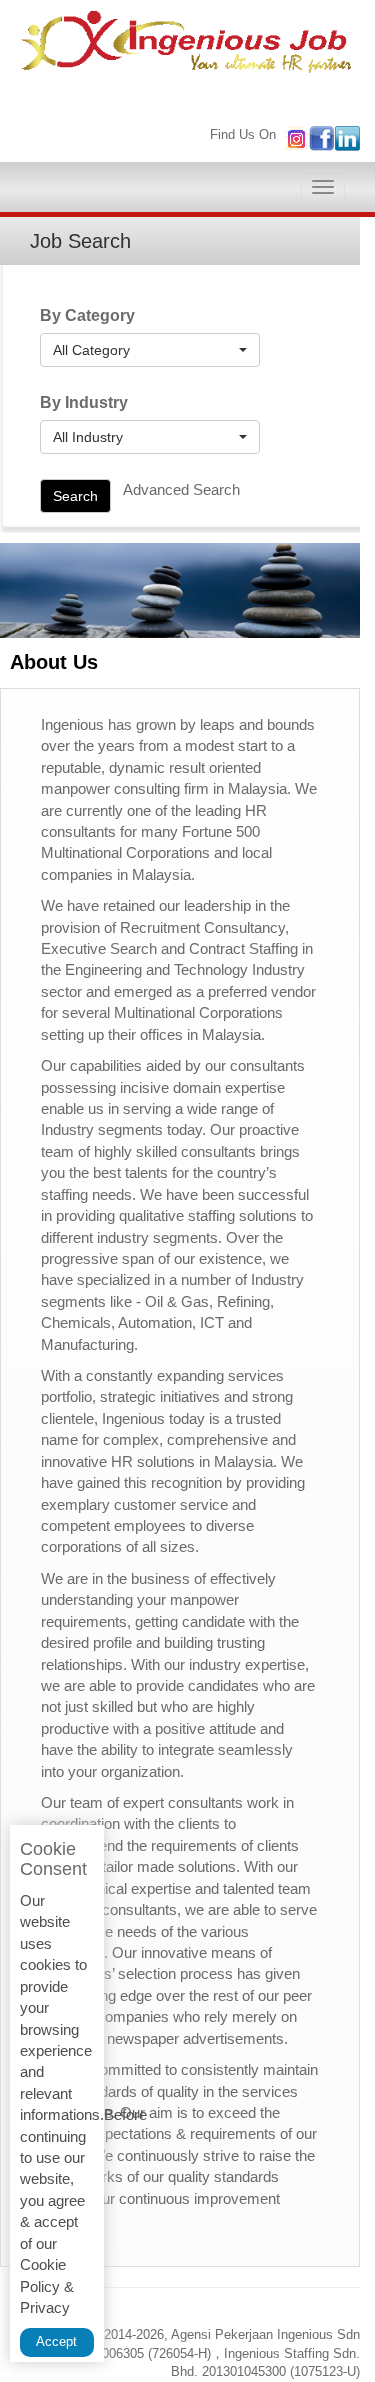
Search (75, 496)
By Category (87, 315)
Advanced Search (181, 489)
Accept (56, 2341)
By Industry (84, 402)
